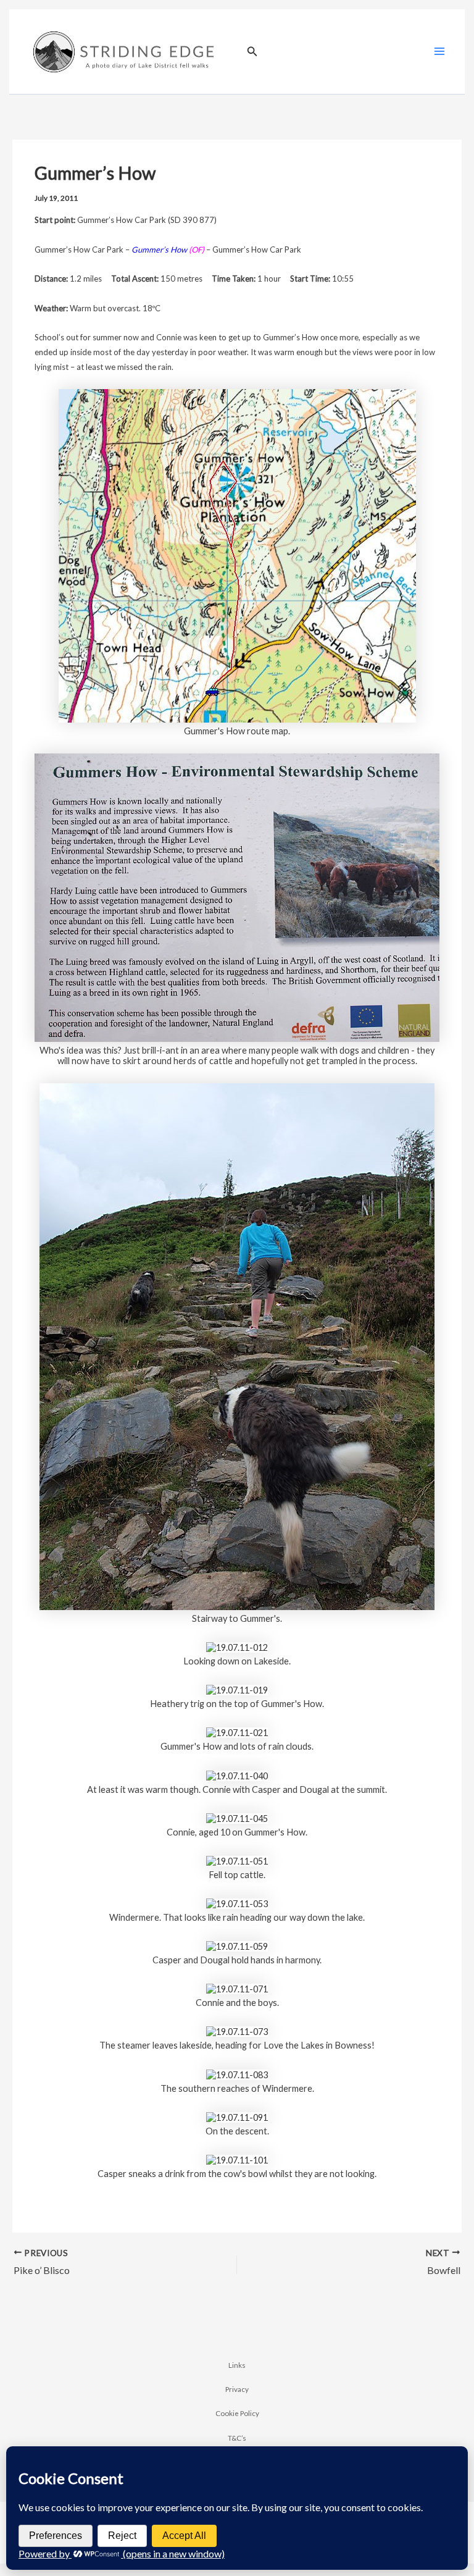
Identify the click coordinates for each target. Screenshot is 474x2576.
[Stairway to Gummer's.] (237, 1345)
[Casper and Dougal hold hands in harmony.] (237, 1945)
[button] (252, 52)
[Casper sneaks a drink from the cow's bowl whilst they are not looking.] (237, 2159)
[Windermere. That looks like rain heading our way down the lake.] (237, 1903)
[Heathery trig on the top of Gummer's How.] (237, 1689)
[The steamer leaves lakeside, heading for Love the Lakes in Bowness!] (237, 2031)
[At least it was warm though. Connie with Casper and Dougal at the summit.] (237, 1775)
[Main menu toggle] (439, 51)
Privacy (237, 2389)
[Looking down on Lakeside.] (237, 1646)
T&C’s (237, 2438)
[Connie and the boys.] (237, 1988)
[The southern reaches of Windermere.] (237, 2074)
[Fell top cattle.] (237, 1860)
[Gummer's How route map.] (237, 554)
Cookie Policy (237, 2413)
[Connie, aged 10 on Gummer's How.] (237, 1817)
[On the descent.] (237, 2116)
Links (237, 2365)
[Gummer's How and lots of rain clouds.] (237, 1732)
